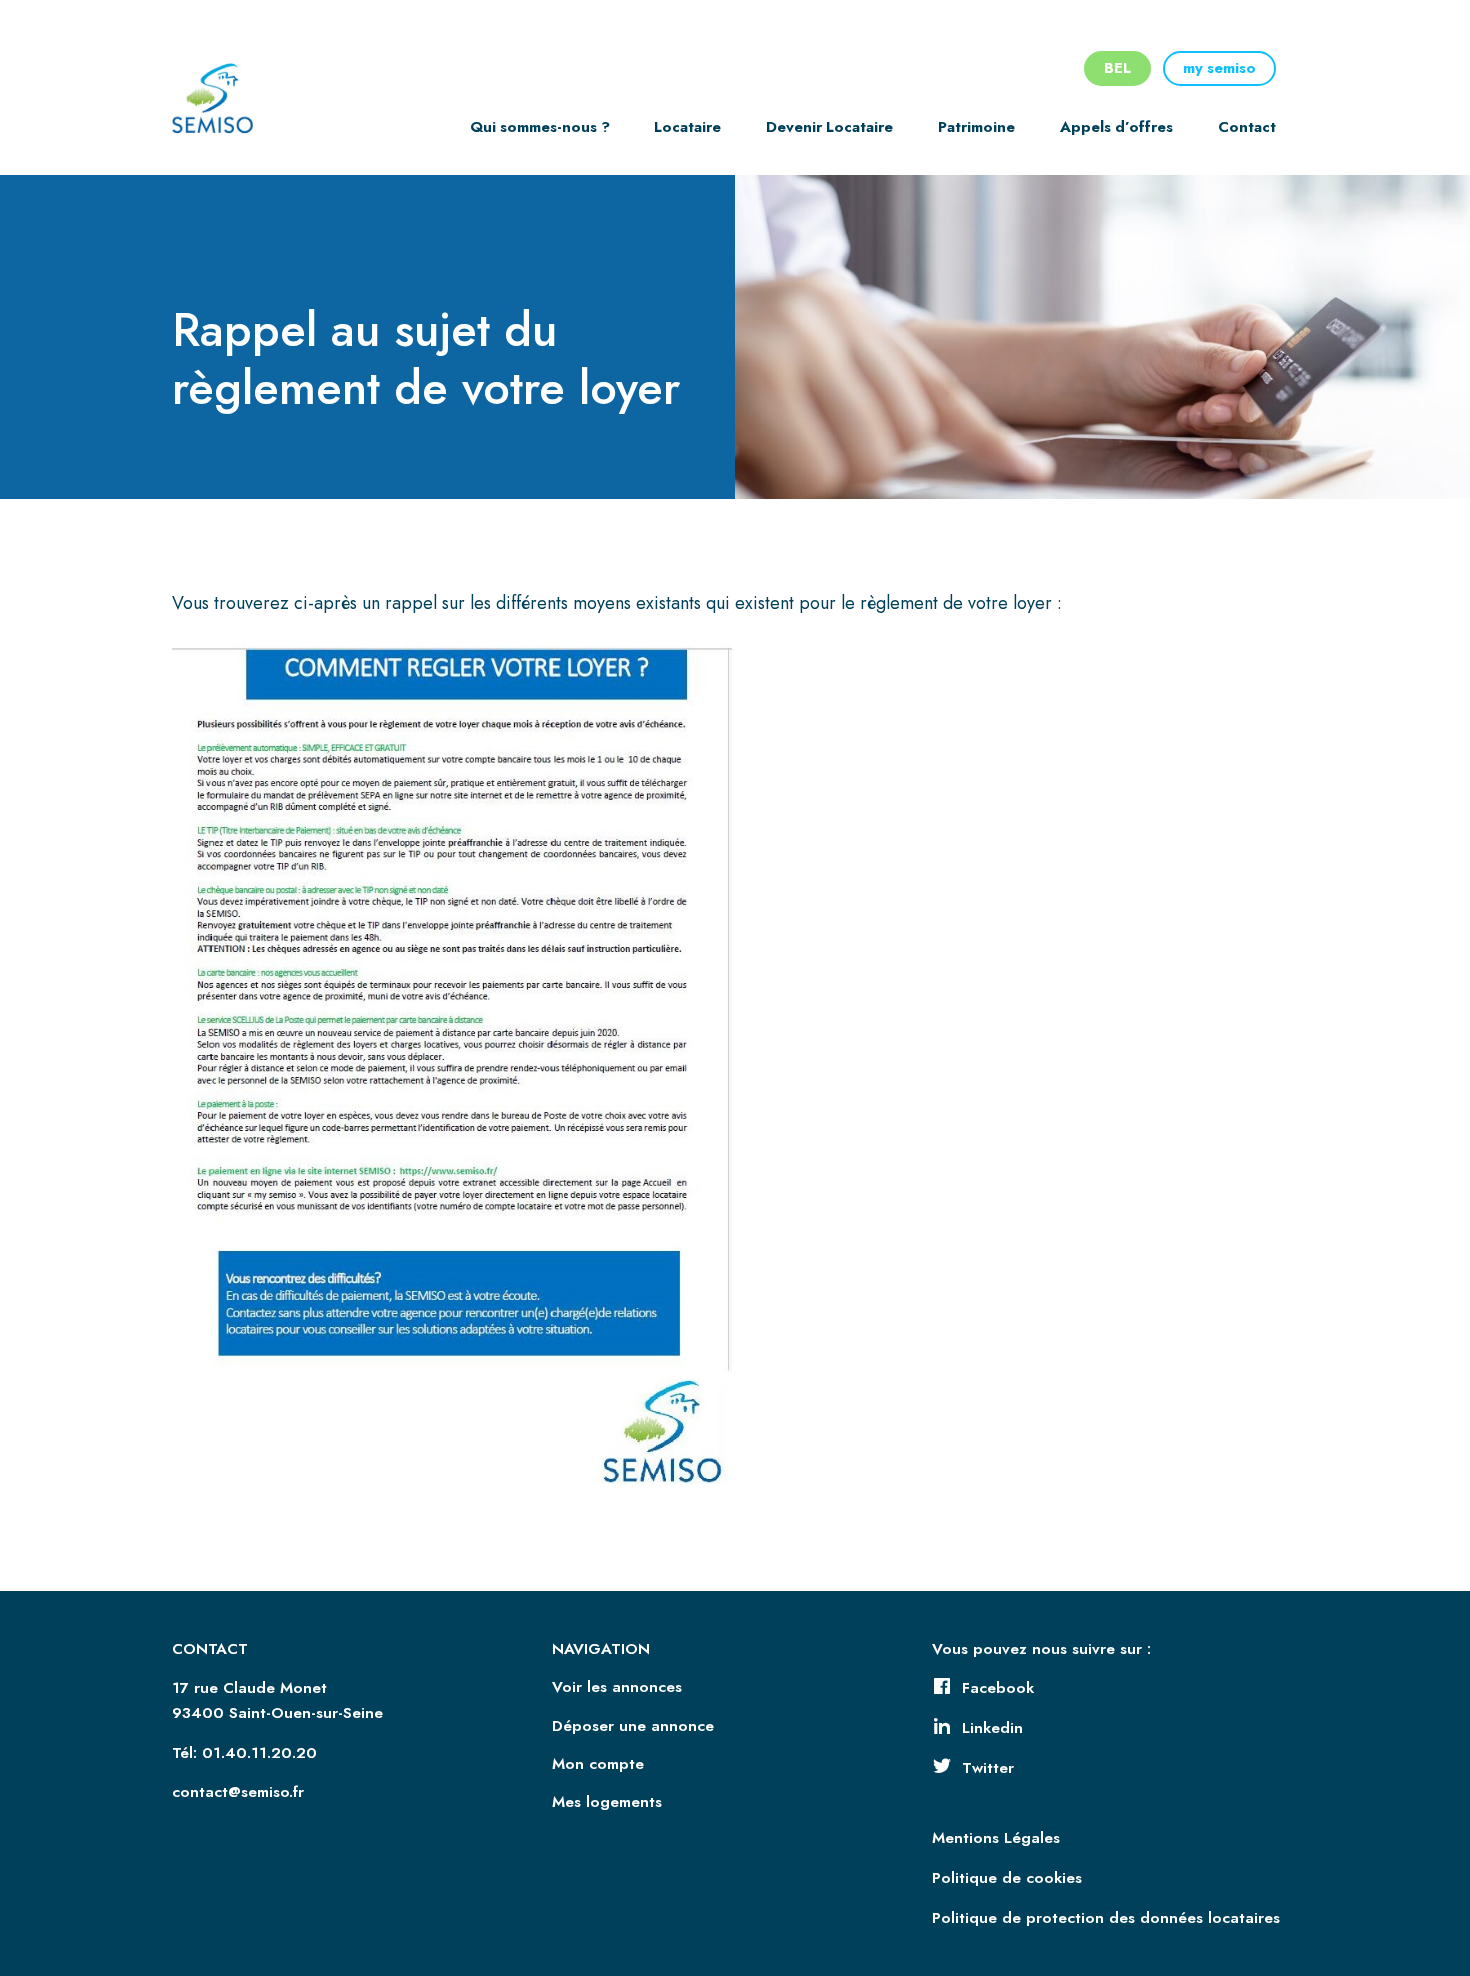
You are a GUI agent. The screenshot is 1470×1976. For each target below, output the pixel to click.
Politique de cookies (1007, 1878)
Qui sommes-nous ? (540, 127)
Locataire (687, 127)
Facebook (998, 1688)
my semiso (1219, 68)
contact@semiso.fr (238, 1792)
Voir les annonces (617, 1687)
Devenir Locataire (829, 127)
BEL (1117, 68)
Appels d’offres (1116, 127)
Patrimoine (976, 127)
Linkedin (992, 1728)
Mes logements (607, 1802)
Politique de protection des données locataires (1106, 1918)
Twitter (988, 1768)
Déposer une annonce (633, 1726)
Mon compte (598, 1764)
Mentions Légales (996, 1838)
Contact (1247, 127)
